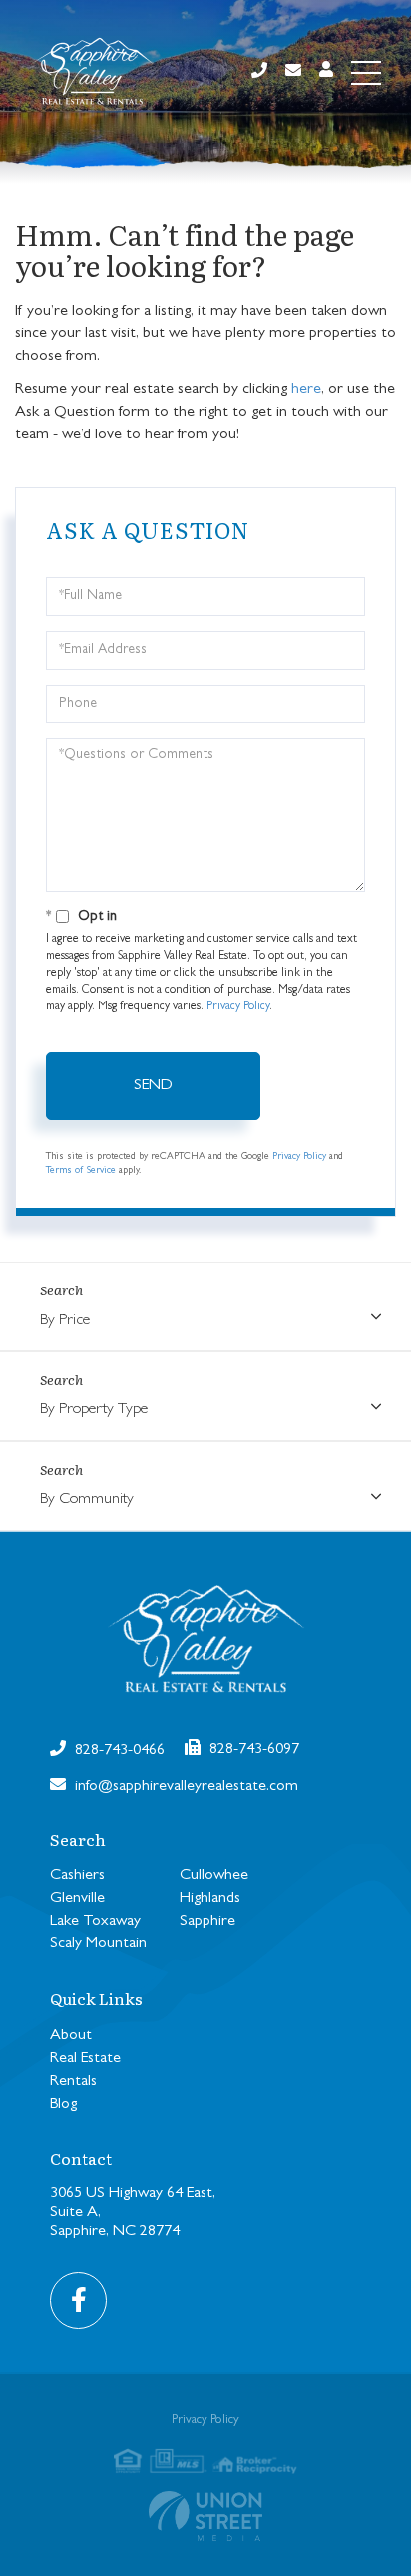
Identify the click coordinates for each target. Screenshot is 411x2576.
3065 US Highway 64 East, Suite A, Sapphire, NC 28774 (133, 2213)
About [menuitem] (71, 2036)
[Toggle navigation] (366, 73)
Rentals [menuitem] (73, 2082)
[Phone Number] (259, 72)
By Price (65, 1321)
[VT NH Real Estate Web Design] (205, 2516)
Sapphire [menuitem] (207, 1922)
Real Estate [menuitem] (85, 2059)
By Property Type (94, 1410)
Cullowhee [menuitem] (214, 1876)
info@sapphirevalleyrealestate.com (185, 1787)
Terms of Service (81, 1171)
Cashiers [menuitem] (77, 1876)
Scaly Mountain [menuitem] (98, 1944)
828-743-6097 (252, 1750)
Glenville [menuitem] (77, 1899)
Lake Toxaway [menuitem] (95, 1922)
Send (153, 1086)
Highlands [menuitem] (210, 1899)
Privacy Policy (238, 1007)
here (306, 390)
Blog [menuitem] (63, 2105)
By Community (87, 1500)
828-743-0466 (118, 1751)
